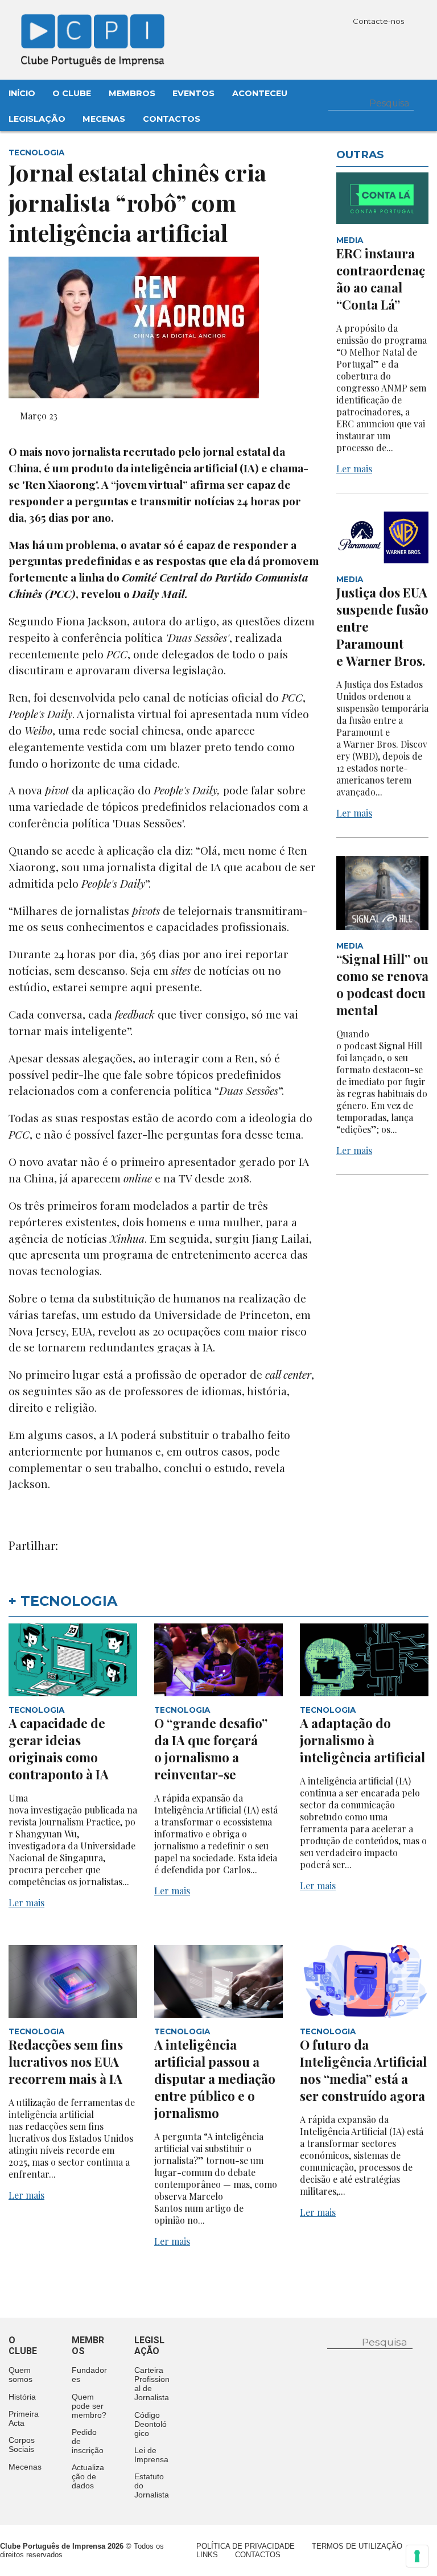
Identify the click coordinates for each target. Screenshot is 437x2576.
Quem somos (20, 2375)
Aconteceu (260, 93)
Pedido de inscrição (88, 2441)
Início (22, 93)
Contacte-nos (379, 21)
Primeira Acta (24, 2418)
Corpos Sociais (22, 2445)
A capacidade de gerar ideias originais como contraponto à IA (59, 1749)
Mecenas (104, 119)
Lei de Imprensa (151, 2455)
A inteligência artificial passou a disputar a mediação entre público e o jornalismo (215, 2079)
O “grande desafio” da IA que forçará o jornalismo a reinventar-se (211, 1749)
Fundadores (89, 2375)
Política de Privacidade (246, 2546)
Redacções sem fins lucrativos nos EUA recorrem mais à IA (66, 2062)
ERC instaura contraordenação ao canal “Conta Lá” (381, 279)
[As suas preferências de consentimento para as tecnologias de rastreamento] (417, 2556)
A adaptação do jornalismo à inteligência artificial (362, 1740)
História (22, 2397)
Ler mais (354, 469)
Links (207, 2555)
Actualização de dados (88, 2476)
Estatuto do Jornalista (152, 2486)
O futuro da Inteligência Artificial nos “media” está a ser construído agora (363, 2070)
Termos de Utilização (357, 2546)
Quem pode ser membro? (89, 2406)
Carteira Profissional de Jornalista (152, 2384)
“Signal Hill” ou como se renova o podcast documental (382, 984)
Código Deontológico (151, 2424)
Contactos (172, 119)
